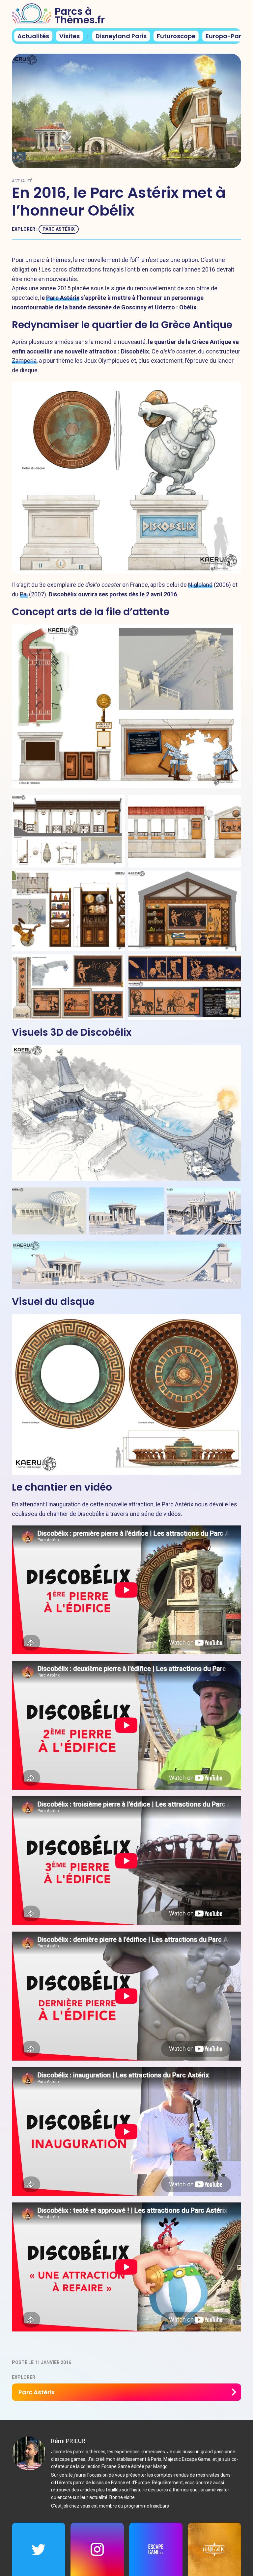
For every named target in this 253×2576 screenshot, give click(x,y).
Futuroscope (176, 36)
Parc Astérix (59, 229)
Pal (24, 594)
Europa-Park (225, 36)
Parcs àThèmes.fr (80, 16)
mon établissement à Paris (134, 2459)
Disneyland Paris (121, 36)
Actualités (33, 36)
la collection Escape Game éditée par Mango (122, 2466)
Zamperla (24, 361)
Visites (70, 36)
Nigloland (200, 585)
